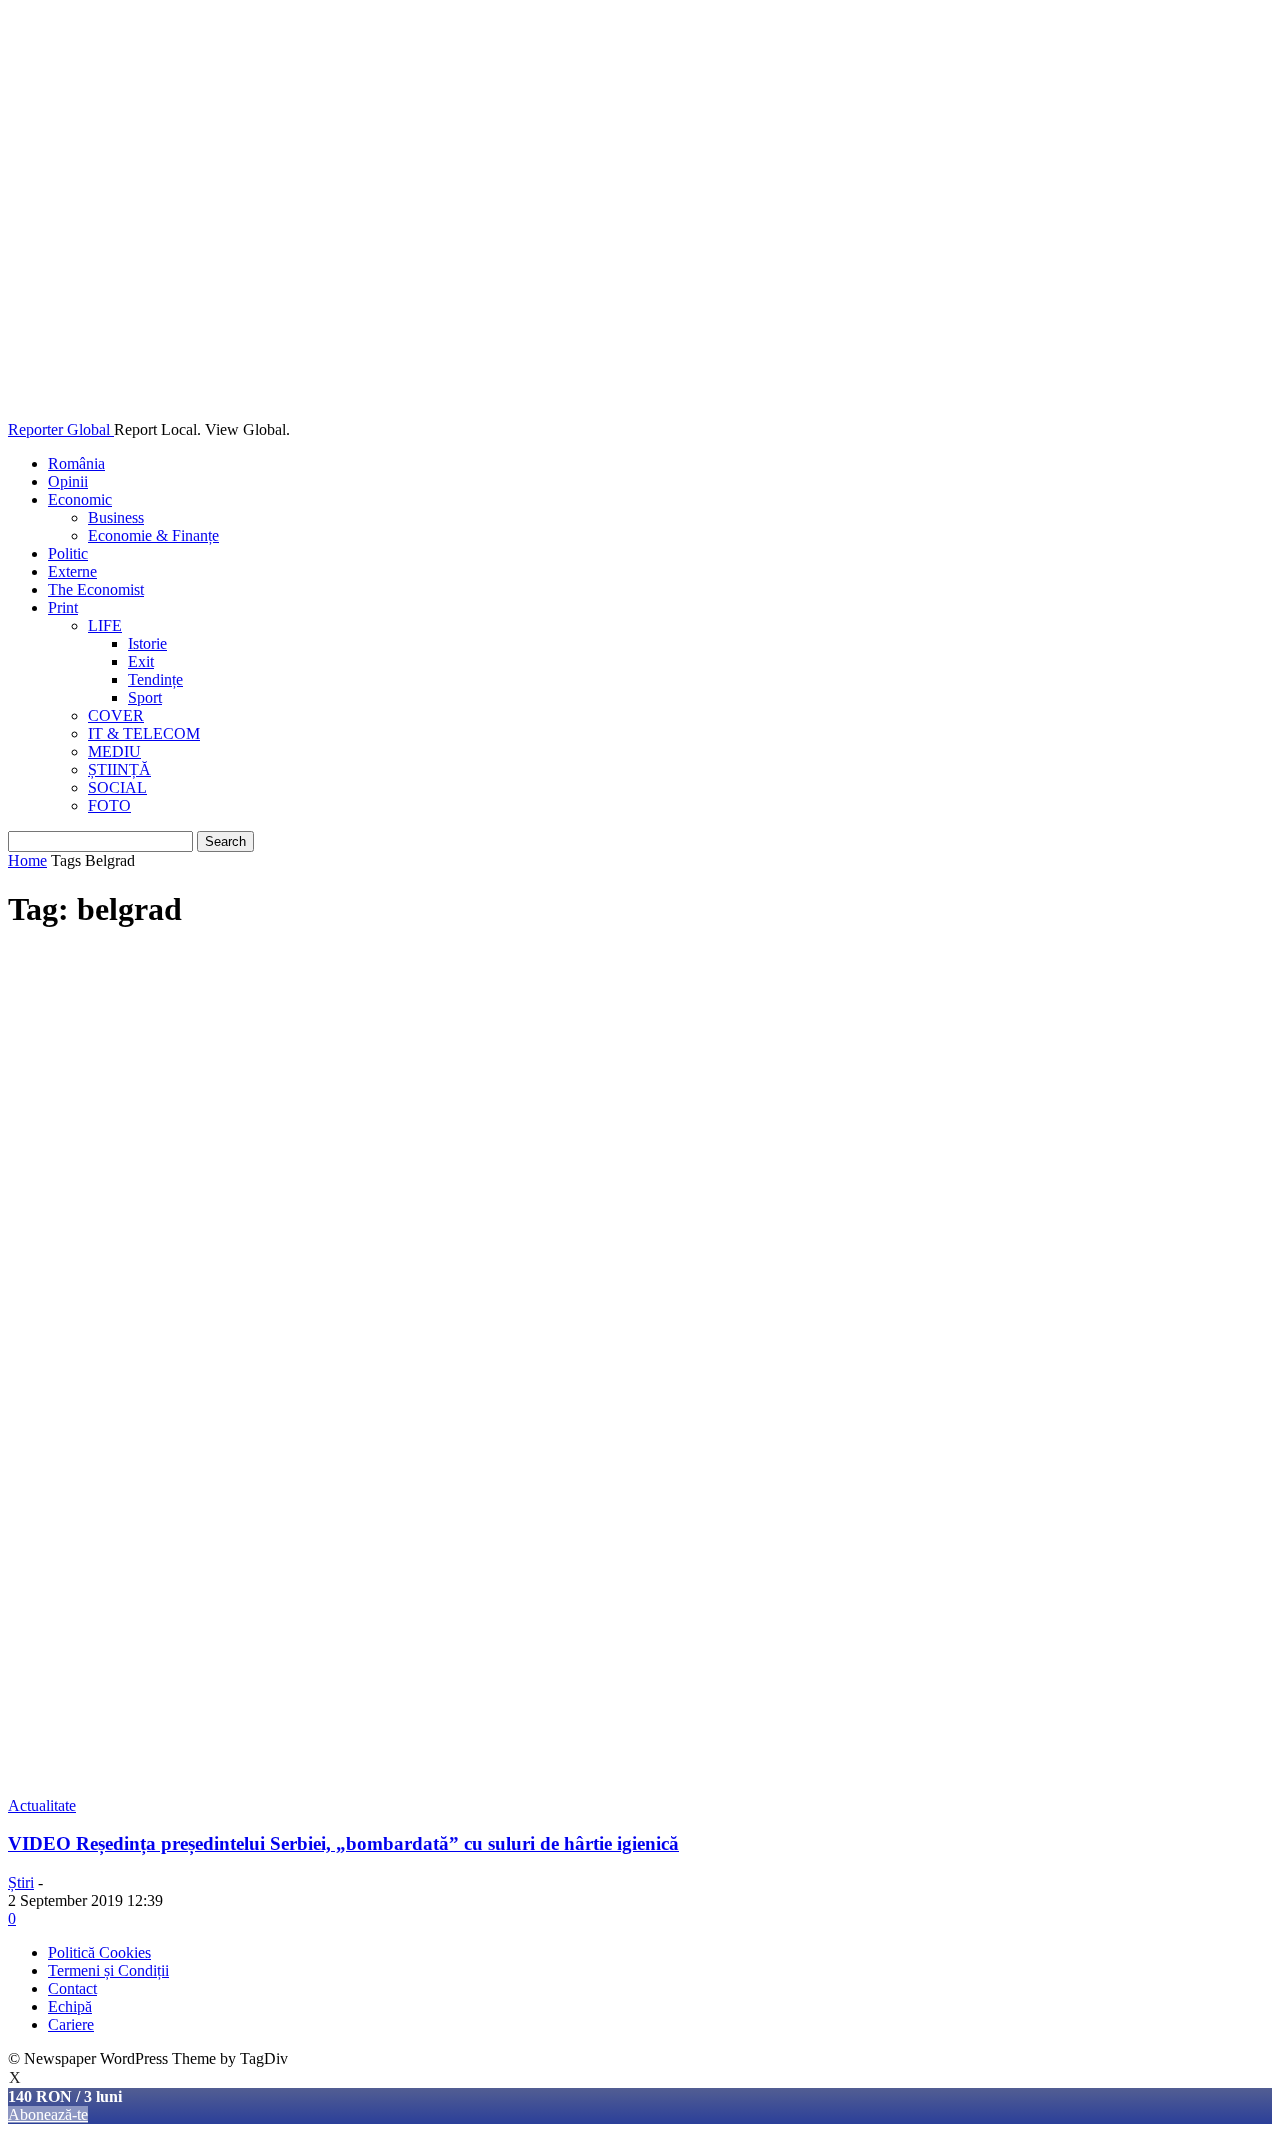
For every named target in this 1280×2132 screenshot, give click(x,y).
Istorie (147, 643)
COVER (116, 715)
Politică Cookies (99, 1952)
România (76, 463)
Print (63, 607)
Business (116, 517)
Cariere (71, 2024)
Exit (141, 661)
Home (27, 860)
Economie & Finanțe (153, 535)
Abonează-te (48, 2114)
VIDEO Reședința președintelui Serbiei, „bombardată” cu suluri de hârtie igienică (343, 1843)
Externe (72, 571)
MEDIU (114, 751)
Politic (68, 553)
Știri (21, 1882)
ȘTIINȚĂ (119, 769)
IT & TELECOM (144, 733)
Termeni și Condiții (108, 1970)
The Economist (96, 589)
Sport (145, 697)
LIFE (105, 625)
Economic (80, 499)
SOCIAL (117, 787)
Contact (72, 1988)
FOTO (109, 805)
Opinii (68, 481)
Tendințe (155, 679)
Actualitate (42, 1805)
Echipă (70, 2006)
